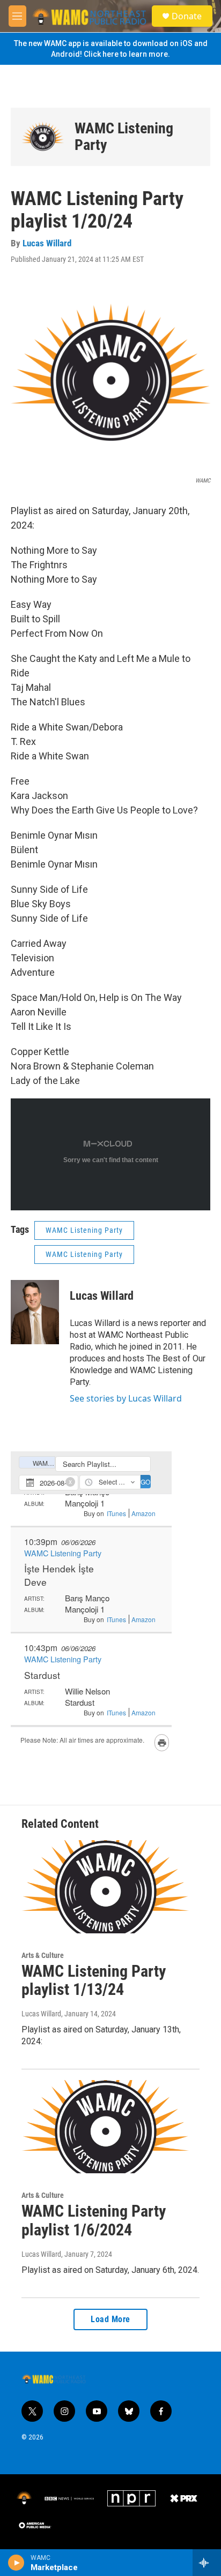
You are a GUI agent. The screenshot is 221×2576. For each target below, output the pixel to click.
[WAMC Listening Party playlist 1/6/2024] (105, 2127)
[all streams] (207, 2563)
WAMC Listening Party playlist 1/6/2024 (94, 2220)
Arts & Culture (43, 1955)
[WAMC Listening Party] (43, 137)
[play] (16, 2563)
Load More (110, 2319)
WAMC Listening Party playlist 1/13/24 (94, 1980)
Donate (187, 16)
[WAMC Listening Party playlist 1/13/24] (105, 1887)
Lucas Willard (47, 243)
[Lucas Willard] (35, 1312)
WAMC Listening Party (124, 137)
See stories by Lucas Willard (126, 1398)
